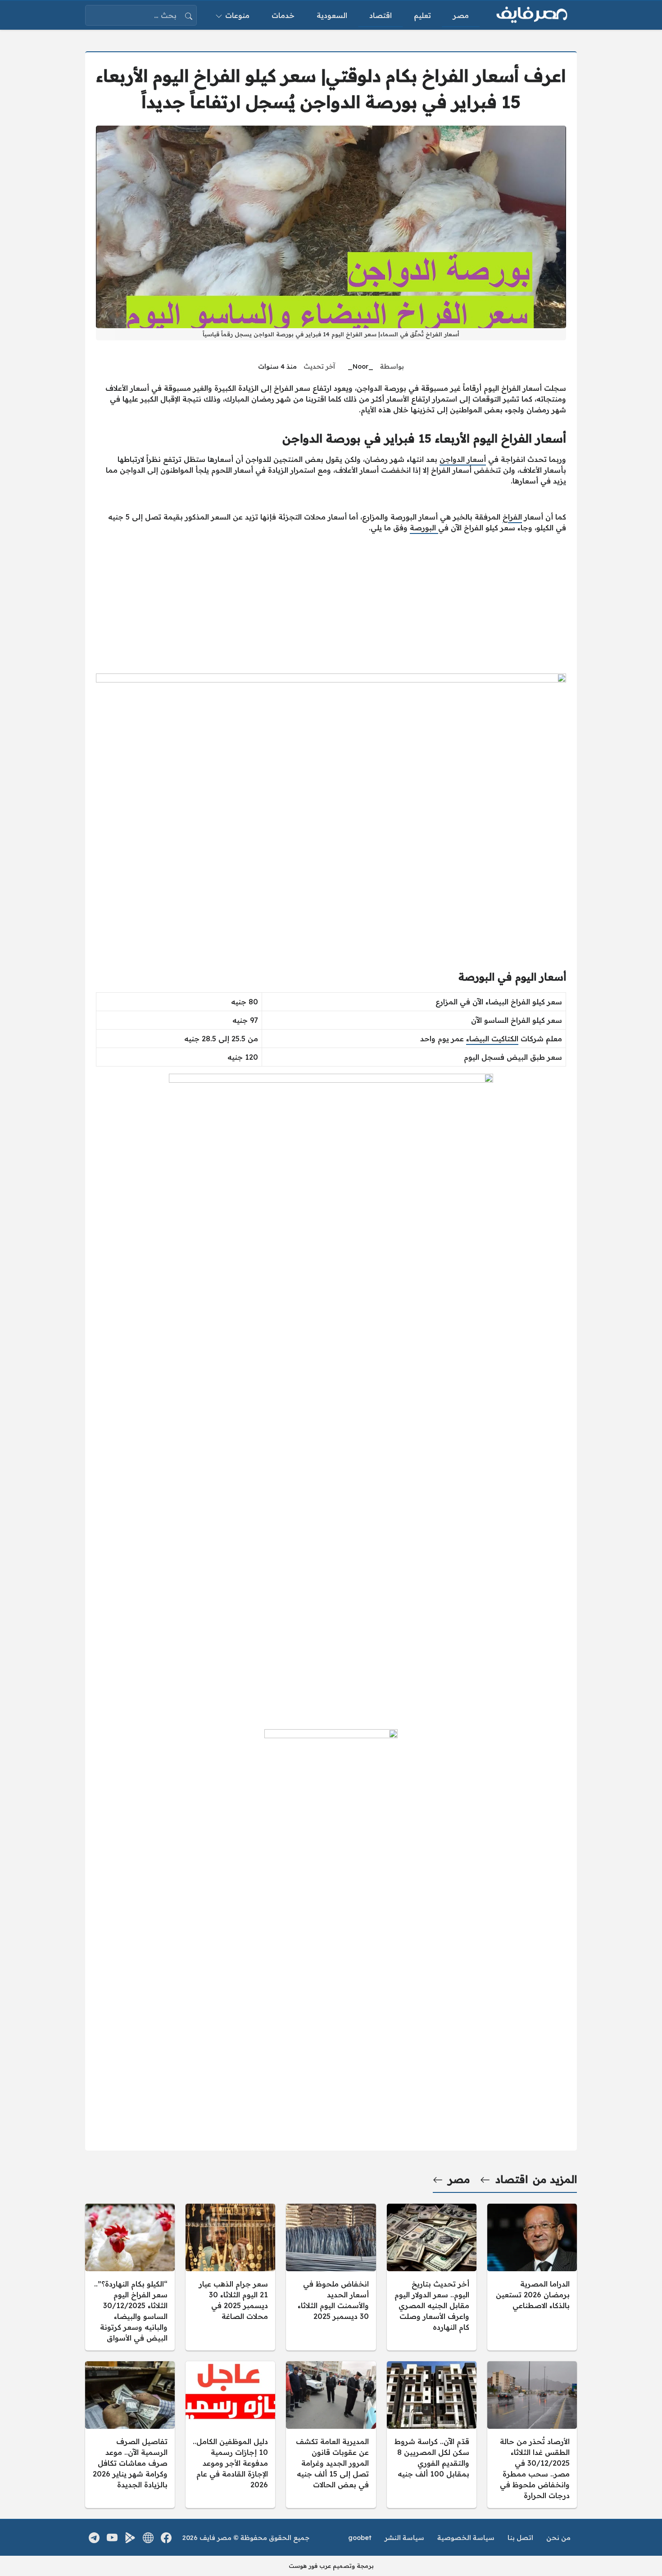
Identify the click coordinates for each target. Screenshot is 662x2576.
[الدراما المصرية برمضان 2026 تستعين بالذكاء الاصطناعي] (532, 2277)
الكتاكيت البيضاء (492, 1039)
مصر (459, 2179)
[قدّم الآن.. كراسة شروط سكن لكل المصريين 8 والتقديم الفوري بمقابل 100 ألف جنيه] (432, 2435)
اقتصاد (512, 2179)
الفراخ (512, 517)
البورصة (424, 528)
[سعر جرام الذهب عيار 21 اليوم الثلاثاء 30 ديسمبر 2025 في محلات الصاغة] (230, 2277)
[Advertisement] (331, 603)
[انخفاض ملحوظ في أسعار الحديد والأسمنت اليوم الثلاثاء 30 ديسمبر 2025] (331, 2277)
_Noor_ (360, 366)
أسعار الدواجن (463, 459)
